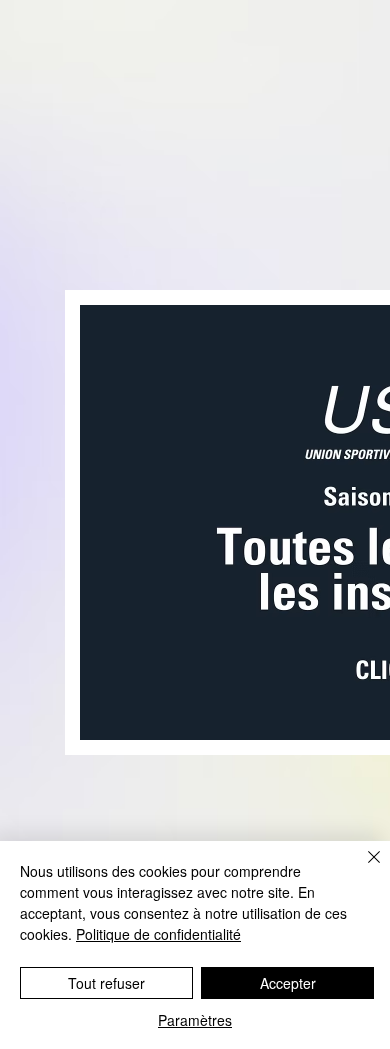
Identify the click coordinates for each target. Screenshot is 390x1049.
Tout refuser (106, 983)
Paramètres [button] (195, 1020)
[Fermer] (362, 869)
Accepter (288, 983)
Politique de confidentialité (158, 934)
